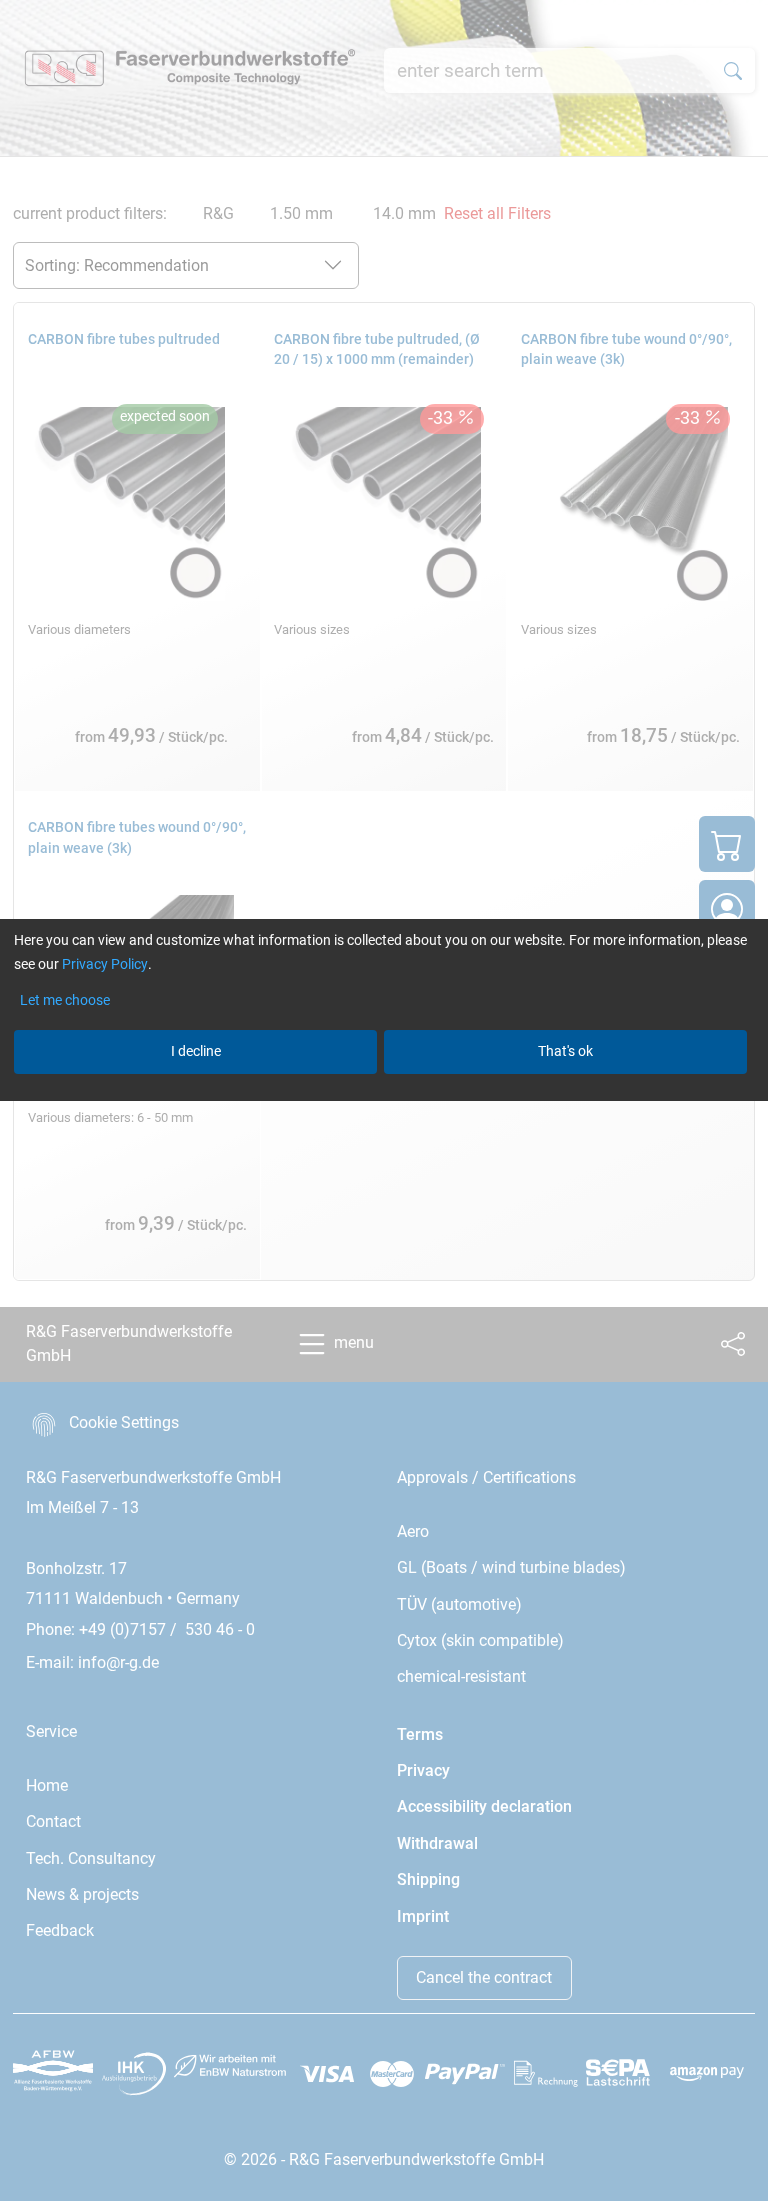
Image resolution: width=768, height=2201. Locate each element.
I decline (196, 1051)
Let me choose (65, 1000)
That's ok (565, 1051)
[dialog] (384, 1100)
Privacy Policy (105, 964)
